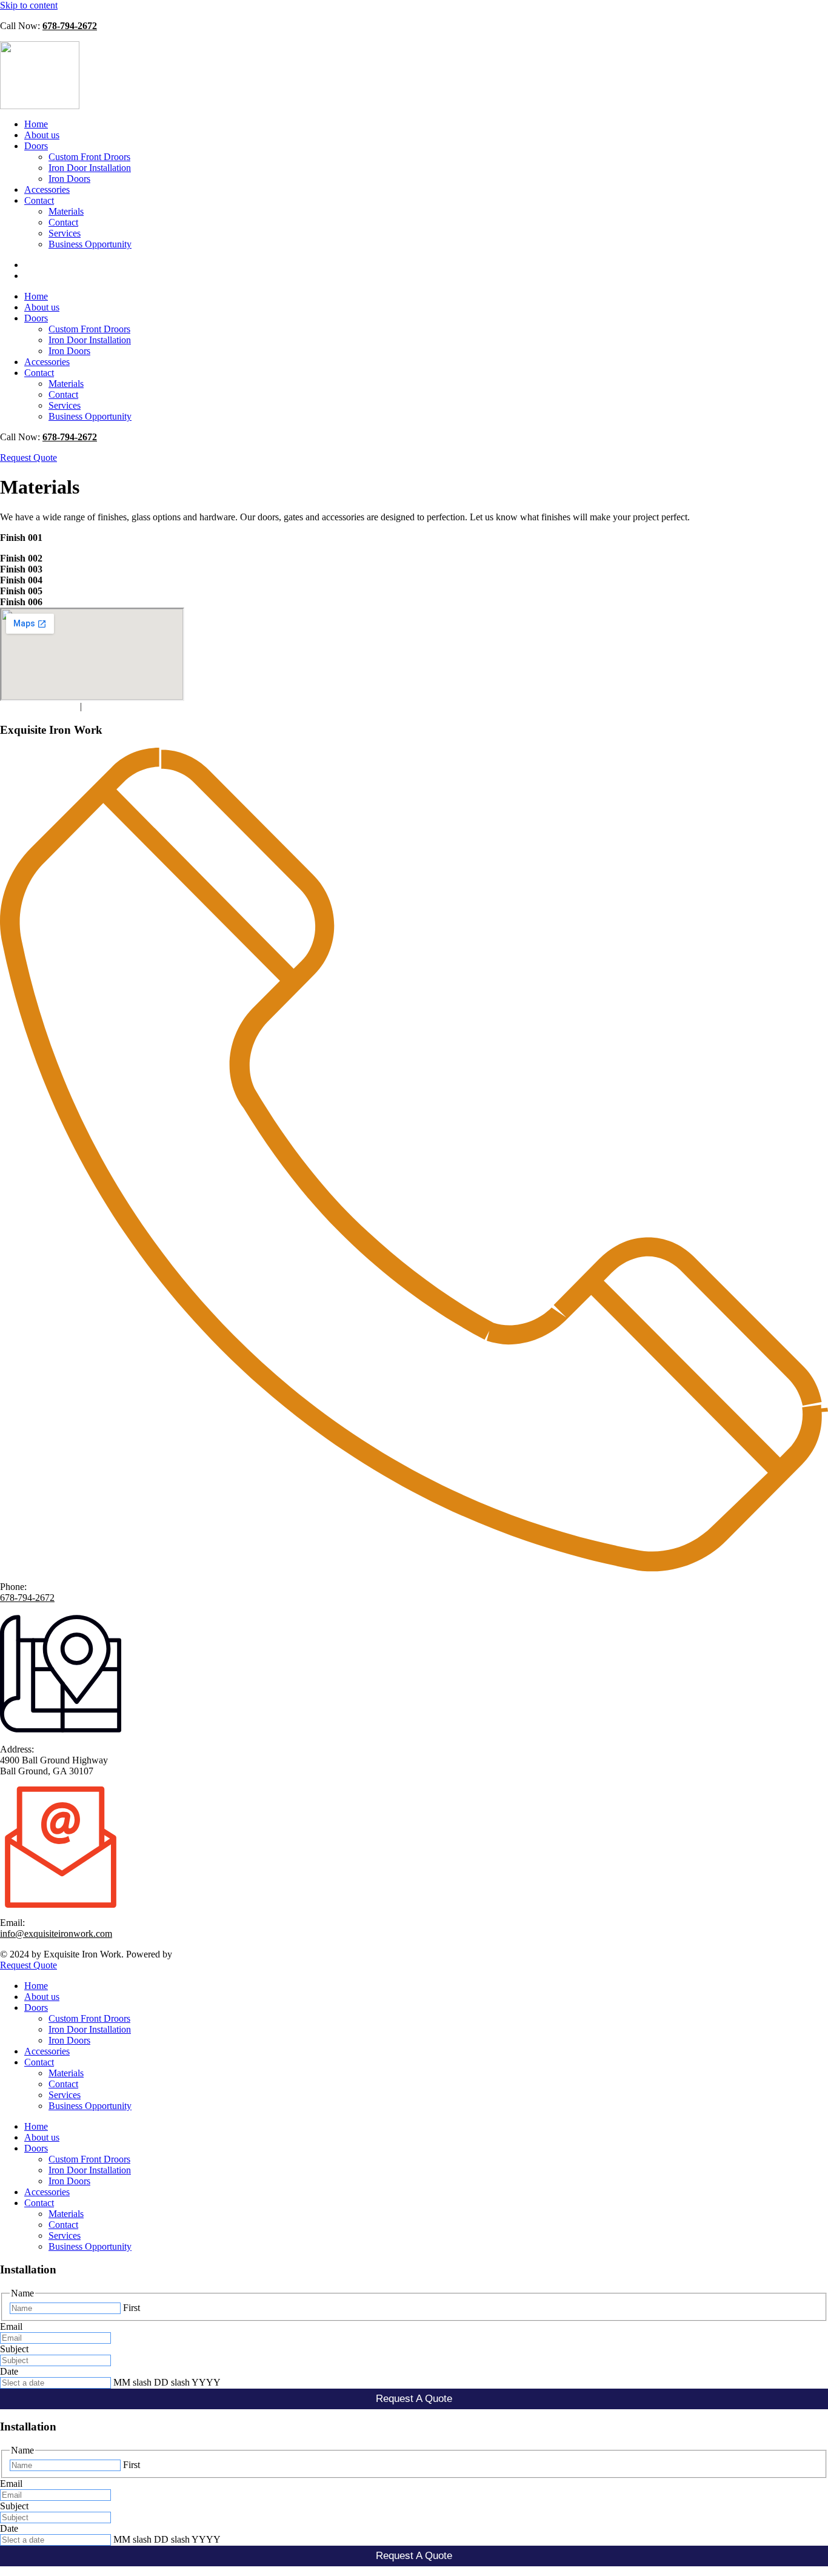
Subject (14, 2349)
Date (9, 2371)
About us (42, 135)
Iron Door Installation (90, 168)
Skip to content (29, 5)
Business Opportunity (90, 244)
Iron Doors (69, 179)
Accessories (47, 190)
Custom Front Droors (89, 157)
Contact (39, 200)
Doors (36, 146)
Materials (66, 211)
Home (36, 124)
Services (65, 233)
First (132, 2308)
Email (11, 2326)
